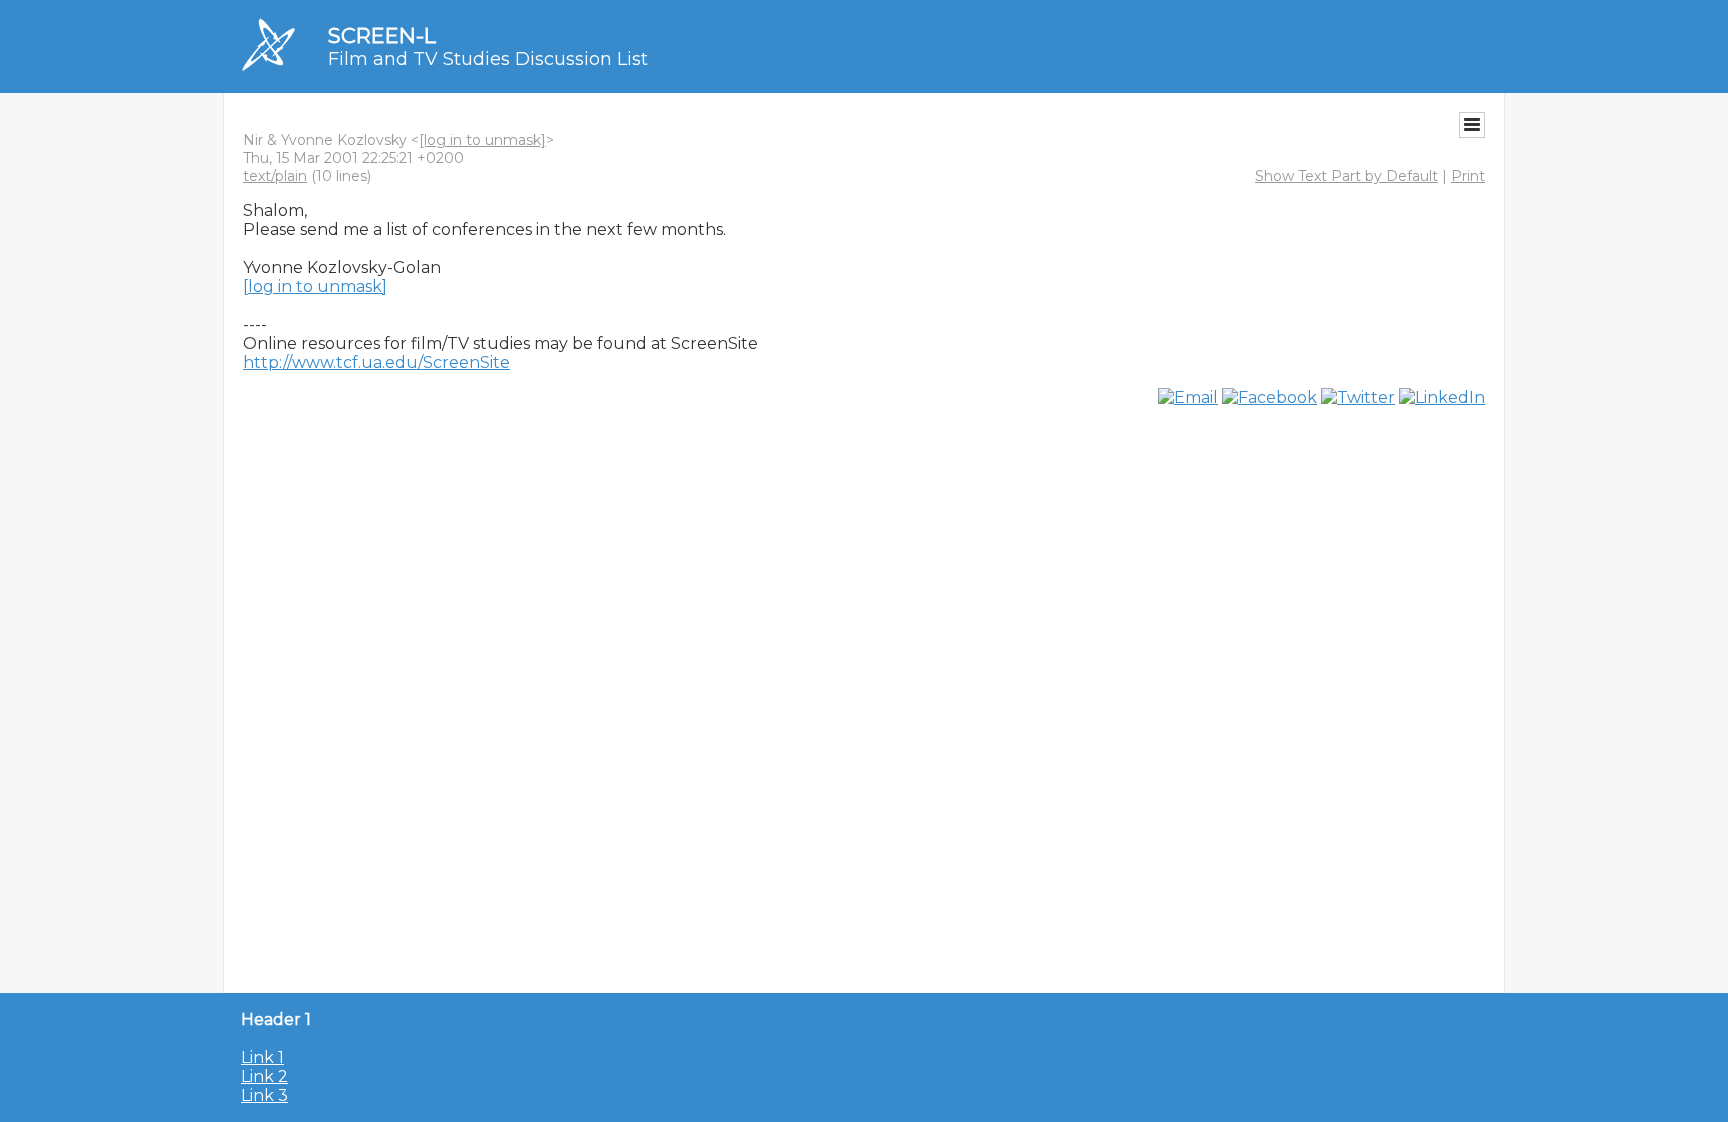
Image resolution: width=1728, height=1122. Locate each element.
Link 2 (264, 1076)
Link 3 (264, 1095)
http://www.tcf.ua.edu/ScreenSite (376, 362)
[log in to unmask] (482, 140)
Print (1468, 176)
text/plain (275, 176)
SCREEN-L (382, 35)
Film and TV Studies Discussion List (488, 59)
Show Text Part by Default (1346, 176)
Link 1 (262, 1057)
